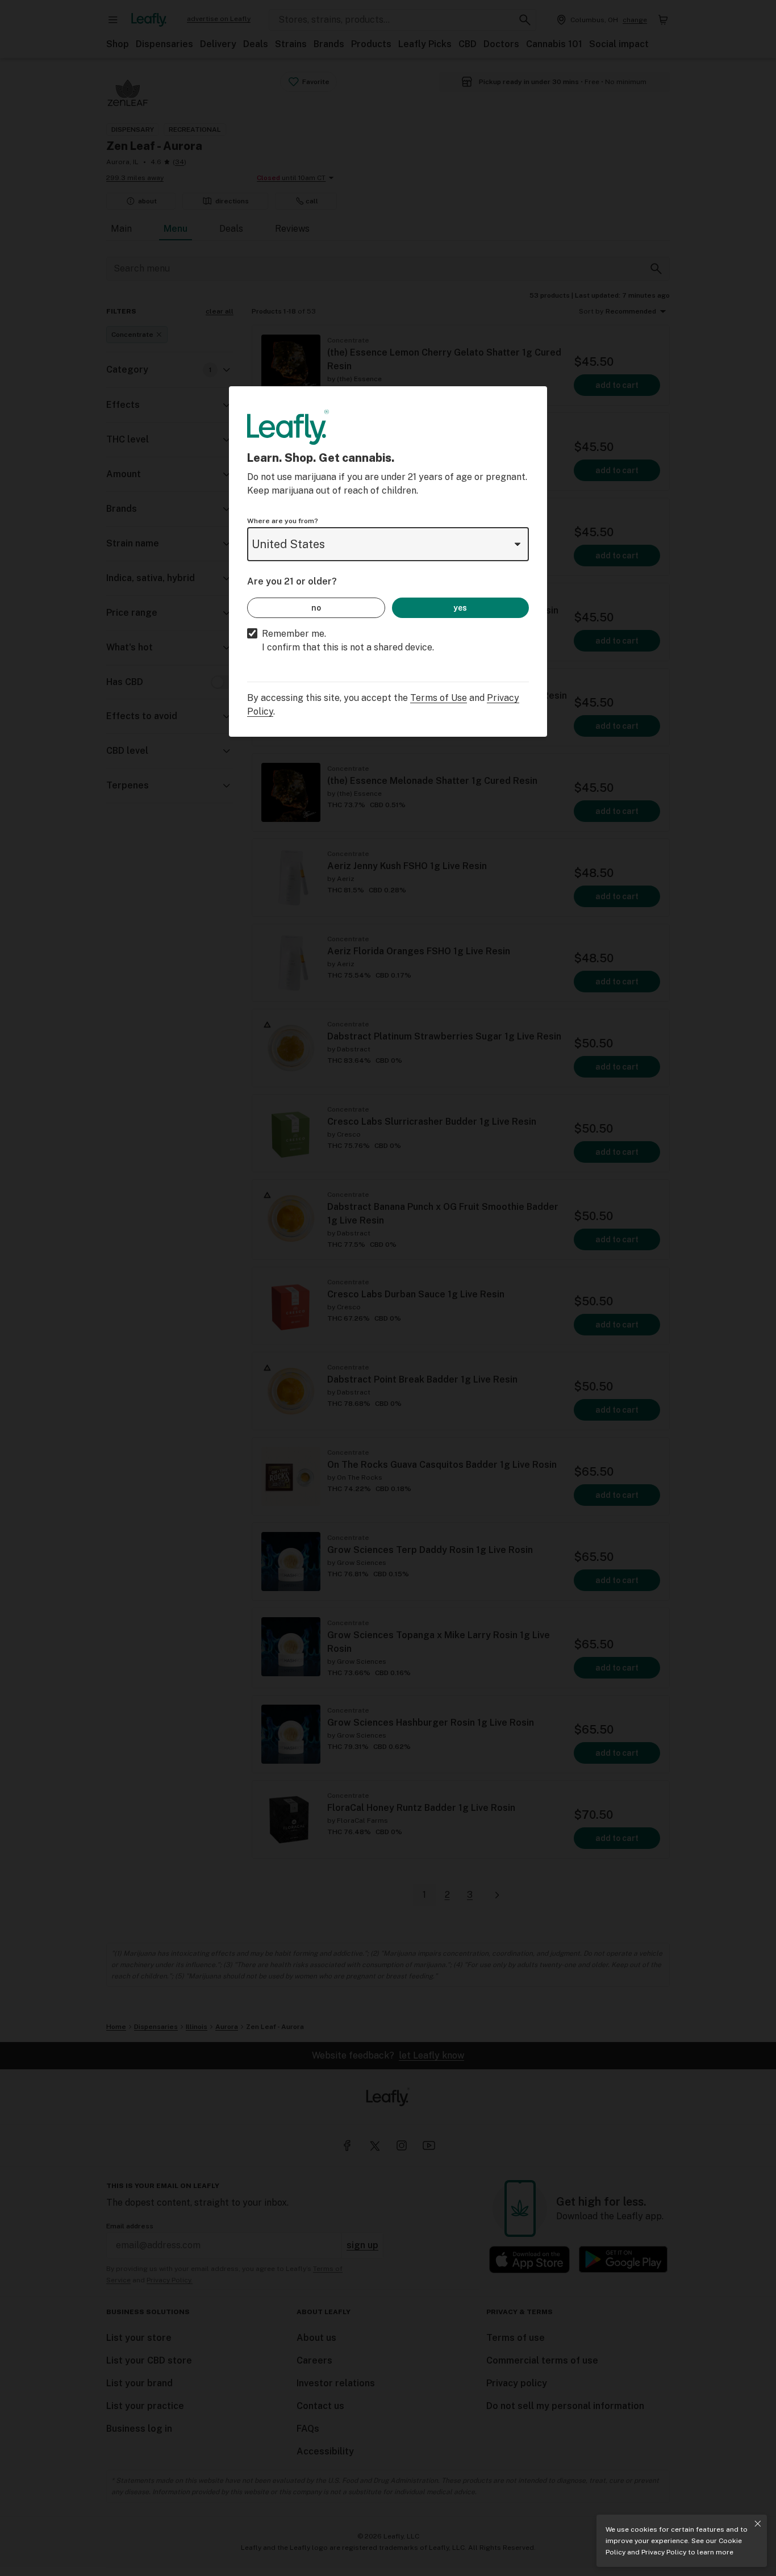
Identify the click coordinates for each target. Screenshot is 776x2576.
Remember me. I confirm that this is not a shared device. (348, 640)
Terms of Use (439, 698)
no (316, 608)
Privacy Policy (664, 2552)
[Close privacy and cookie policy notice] (758, 2524)
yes (460, 608)
